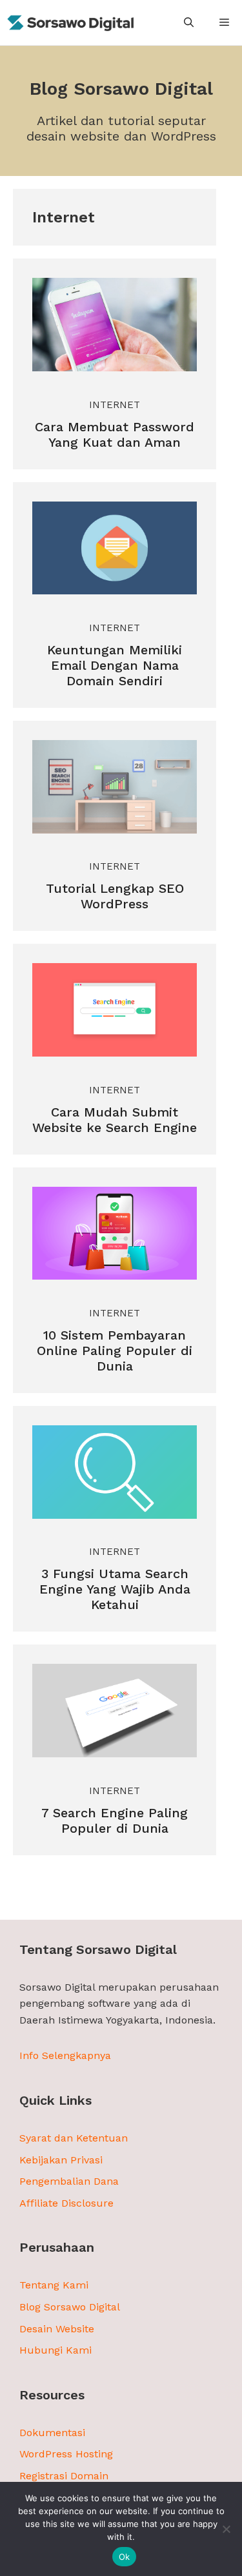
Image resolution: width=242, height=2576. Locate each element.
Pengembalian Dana (69, 2181)
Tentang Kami (54, 2285)
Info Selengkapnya (65, 2055)
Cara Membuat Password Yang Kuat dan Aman (115, 434)
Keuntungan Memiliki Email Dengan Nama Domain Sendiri (115, 665)
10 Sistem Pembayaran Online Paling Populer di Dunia (115, 1351)
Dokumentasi (52, 2433)
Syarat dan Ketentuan (74, 2138)
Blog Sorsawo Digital (70, 2307)
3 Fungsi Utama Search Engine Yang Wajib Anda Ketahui (115, 1589)
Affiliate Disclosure (66, 2203)
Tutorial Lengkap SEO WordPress (115, 896)
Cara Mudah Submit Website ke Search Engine (115, 1120)
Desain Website (57, 2329)
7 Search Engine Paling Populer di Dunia (115, 1820)
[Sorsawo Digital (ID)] (71, 23)
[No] (226, 2529)
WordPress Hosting (66, 2454)
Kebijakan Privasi (61, 2160)
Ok (125, 2557)
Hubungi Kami (55, 2350)
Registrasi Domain (64, 2476)
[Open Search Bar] (189, 23)
